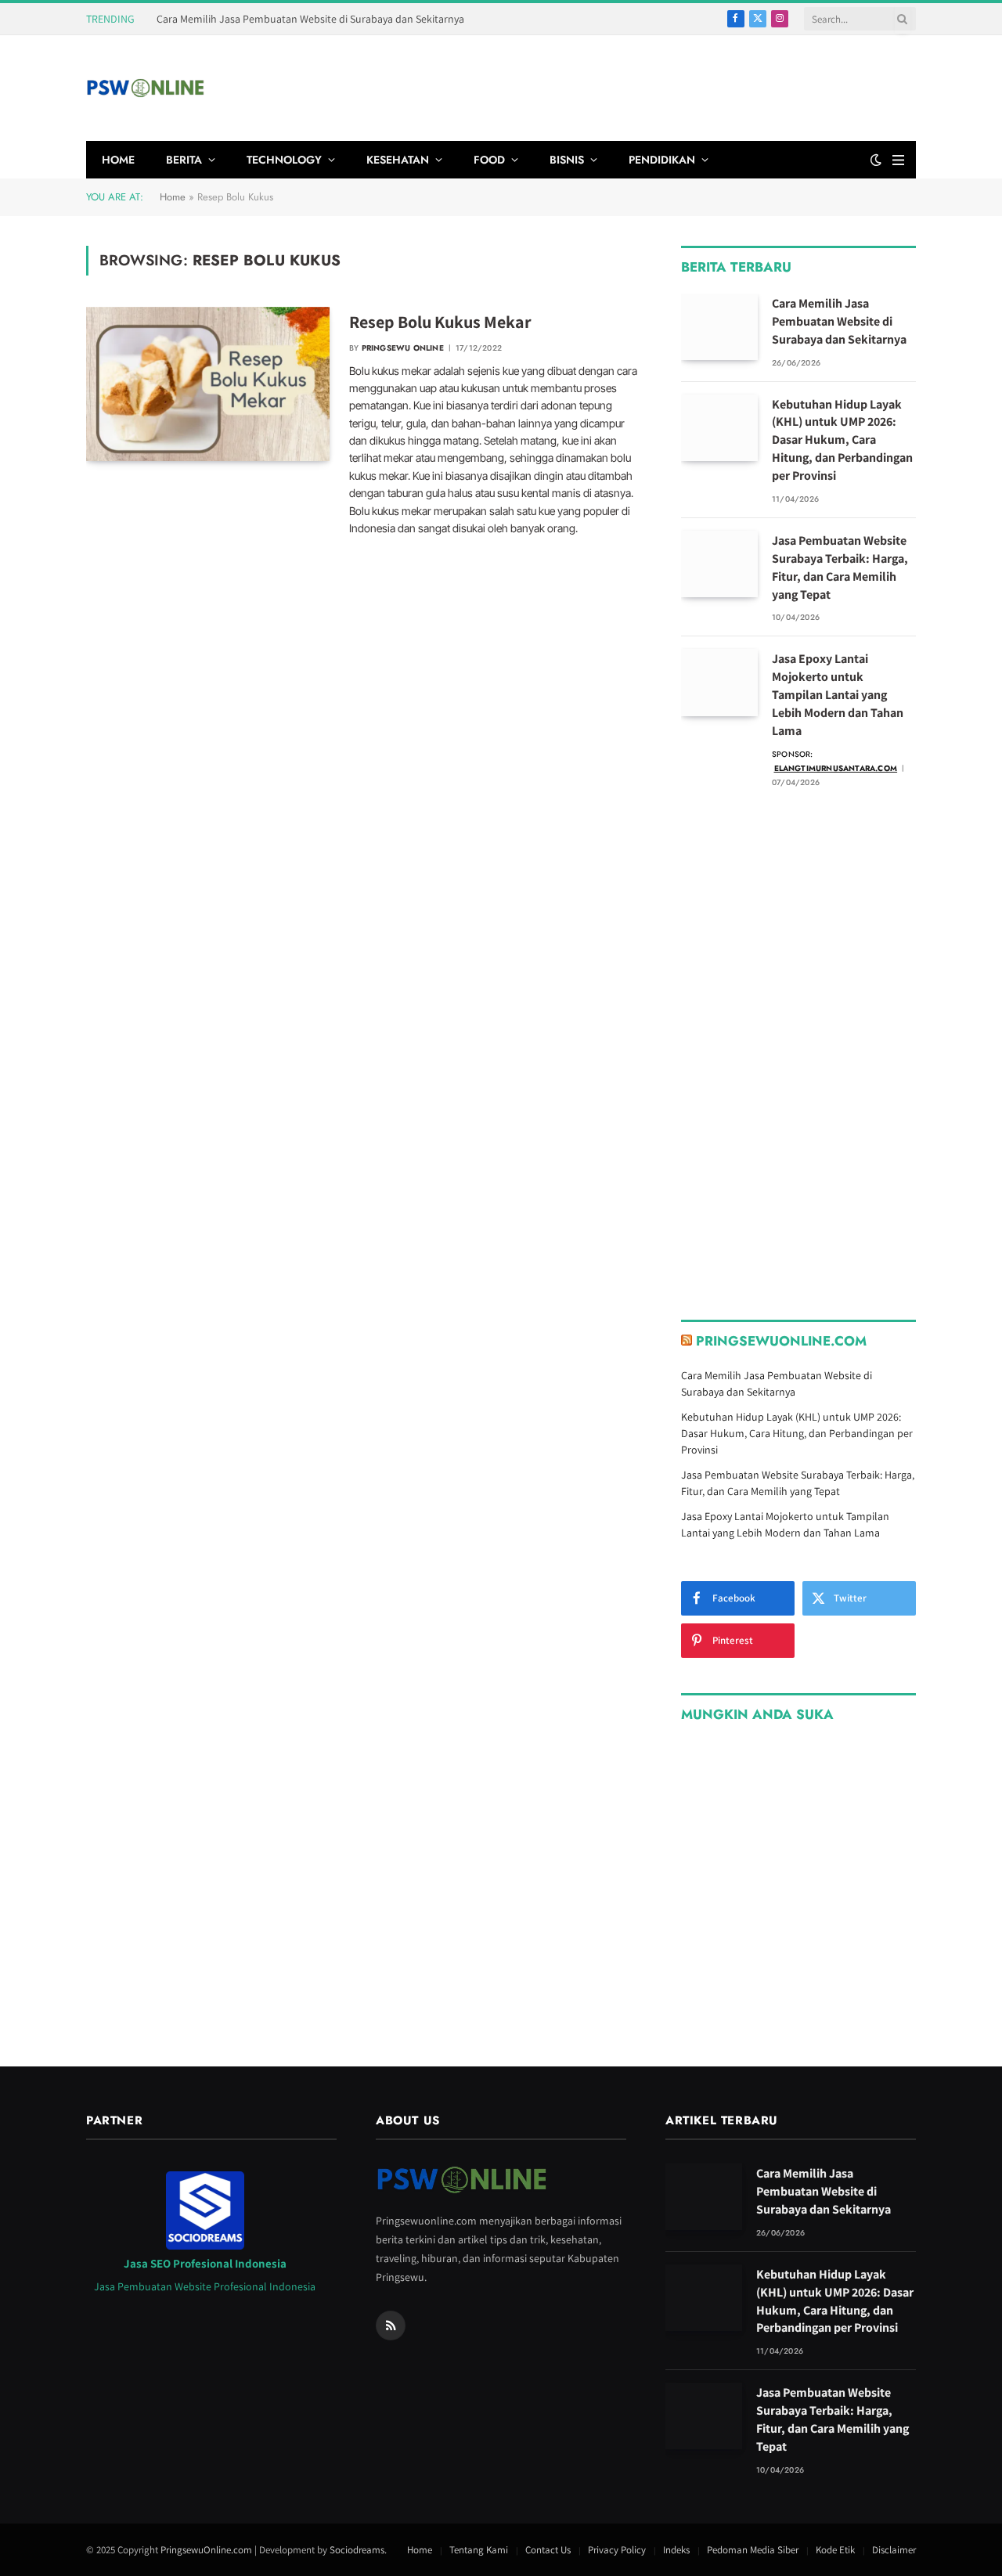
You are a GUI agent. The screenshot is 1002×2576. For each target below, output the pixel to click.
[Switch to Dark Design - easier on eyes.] (876, 160)
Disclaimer (894, 2550)
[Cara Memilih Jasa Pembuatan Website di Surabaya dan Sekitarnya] (719, 327)
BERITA (184, 160)
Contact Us (548, 2550)
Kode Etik (835, 2550)
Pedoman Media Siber (753, 2550)
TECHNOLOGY (284, 160)
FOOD (489, 160)
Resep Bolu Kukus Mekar (440, 322)
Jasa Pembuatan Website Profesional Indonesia (205, 2286)
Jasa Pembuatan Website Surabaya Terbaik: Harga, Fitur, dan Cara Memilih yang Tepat (840, 567)
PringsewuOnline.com (781, 1341)
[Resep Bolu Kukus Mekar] (208, 384)
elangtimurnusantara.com (836, 768)
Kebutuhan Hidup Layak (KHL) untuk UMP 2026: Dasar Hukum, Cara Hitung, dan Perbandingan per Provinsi (842, 440)
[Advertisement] (631, 86)
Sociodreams (357, 2550)
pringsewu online (403, 348)
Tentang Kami (479, 2550)
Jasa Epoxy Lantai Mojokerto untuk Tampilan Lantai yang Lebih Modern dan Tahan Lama (838, 695)
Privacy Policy (617, 2550)
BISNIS (567, 160)
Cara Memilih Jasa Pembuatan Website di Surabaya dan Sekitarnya (310, 19)
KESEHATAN (398, 160)
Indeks (676, 2550)
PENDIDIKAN (662, 160)
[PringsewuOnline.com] (145, 88)
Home (173, 197)
